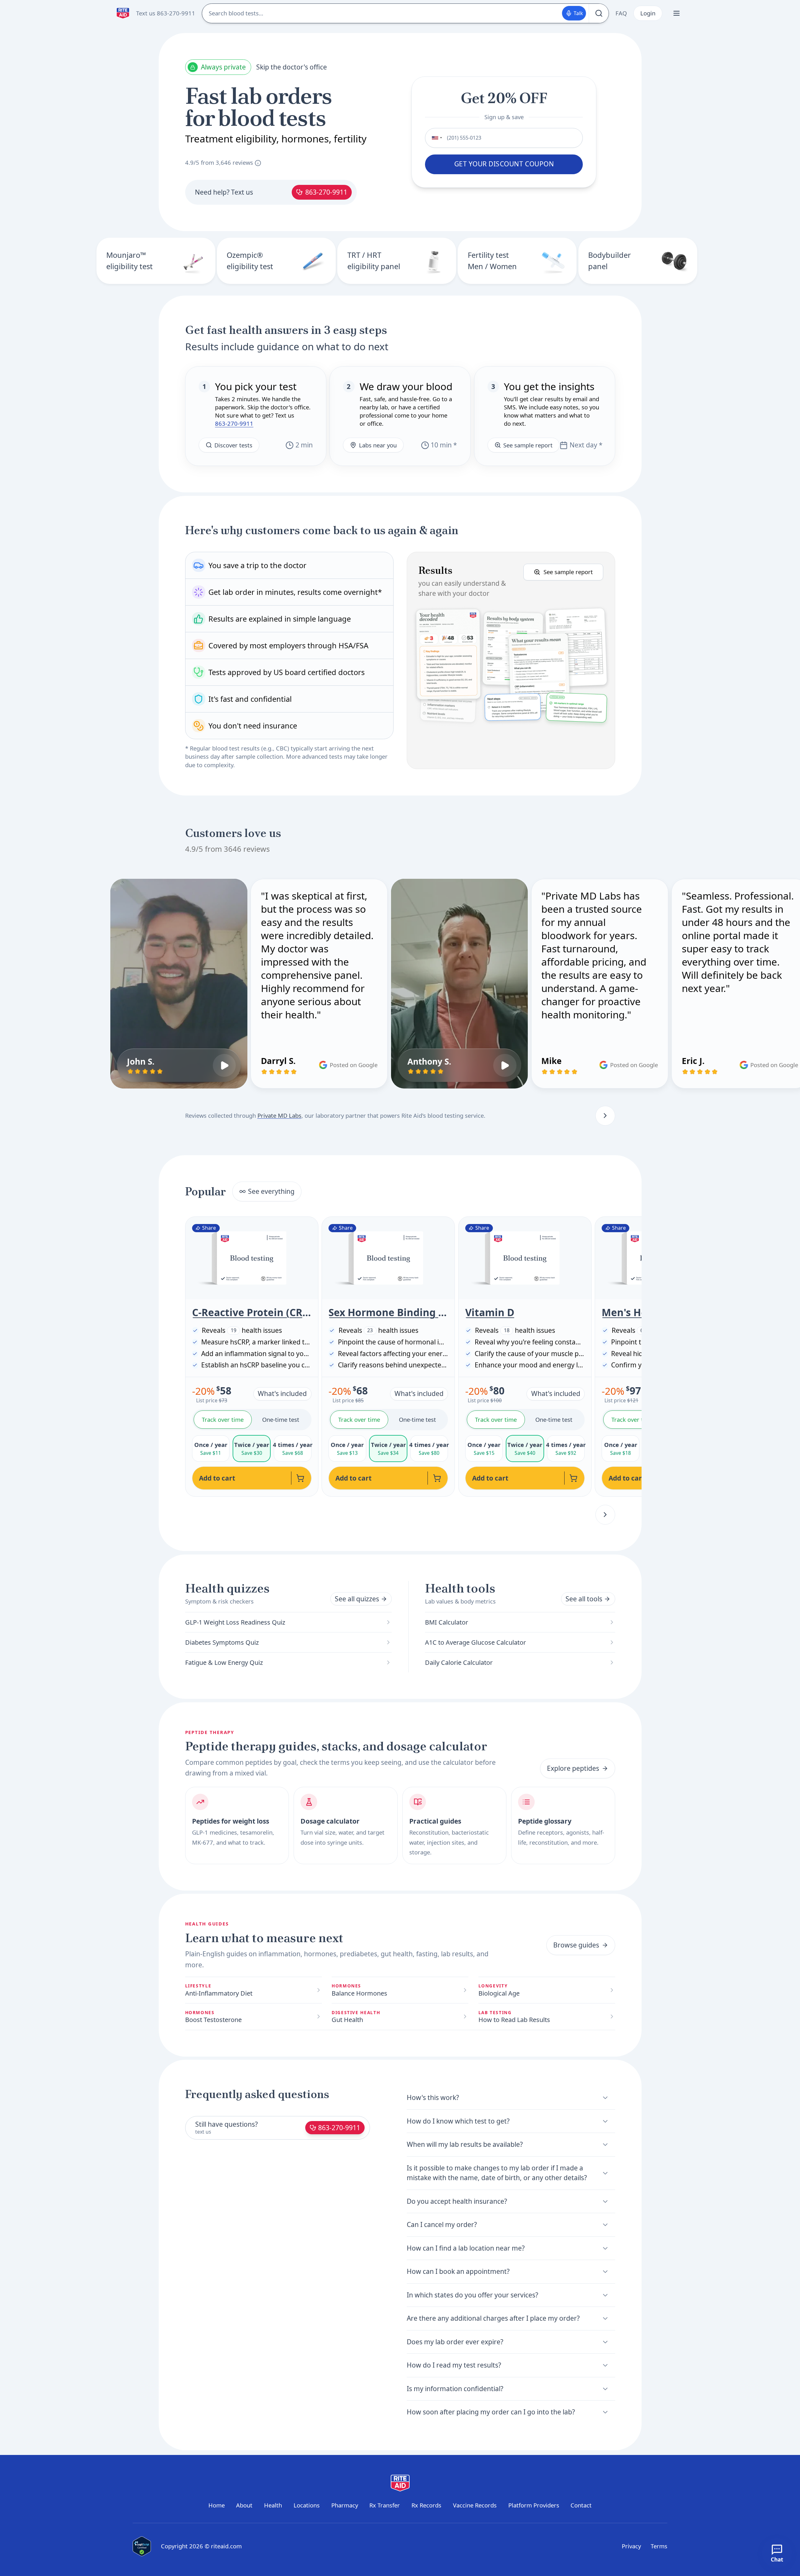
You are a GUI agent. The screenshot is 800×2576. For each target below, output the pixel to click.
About (244, 2505)
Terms (659, 2546)
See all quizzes (357, 1599)
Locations (307, 2505)
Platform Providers (534, 2505)
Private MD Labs (279, 1115)
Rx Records (426, 2505)
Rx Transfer (385, 2505)
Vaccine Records (475, 2505)
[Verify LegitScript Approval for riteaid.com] (142, 2546)
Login (648, 13)
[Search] (599, 13)
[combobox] (435, 138)
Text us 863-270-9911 (166, 13)
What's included (282, 1393)
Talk (578, 13)
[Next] (605, 1116)
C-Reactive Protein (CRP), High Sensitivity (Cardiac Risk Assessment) (252, 1312)
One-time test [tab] (281, 1419)
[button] (511, 660)
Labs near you (378, 445)
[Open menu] (676, 13)
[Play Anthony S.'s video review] (505, 1066)
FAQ (621, 13)
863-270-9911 (326, 192)
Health (273, 2505)
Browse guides (576, 1945)
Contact (581, 2505)
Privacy (631, 2546)
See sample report (528, 445)
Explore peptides (573, 1768)
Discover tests (233, 445)
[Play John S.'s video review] (224, 1066)
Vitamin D (490, 1312)
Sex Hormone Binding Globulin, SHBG (388, 1312)
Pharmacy (345, 2505)
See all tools (584, 1599)
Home (217, 2505)
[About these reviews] (258, 163)
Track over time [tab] (223, 1419)
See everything (271, 1191)
